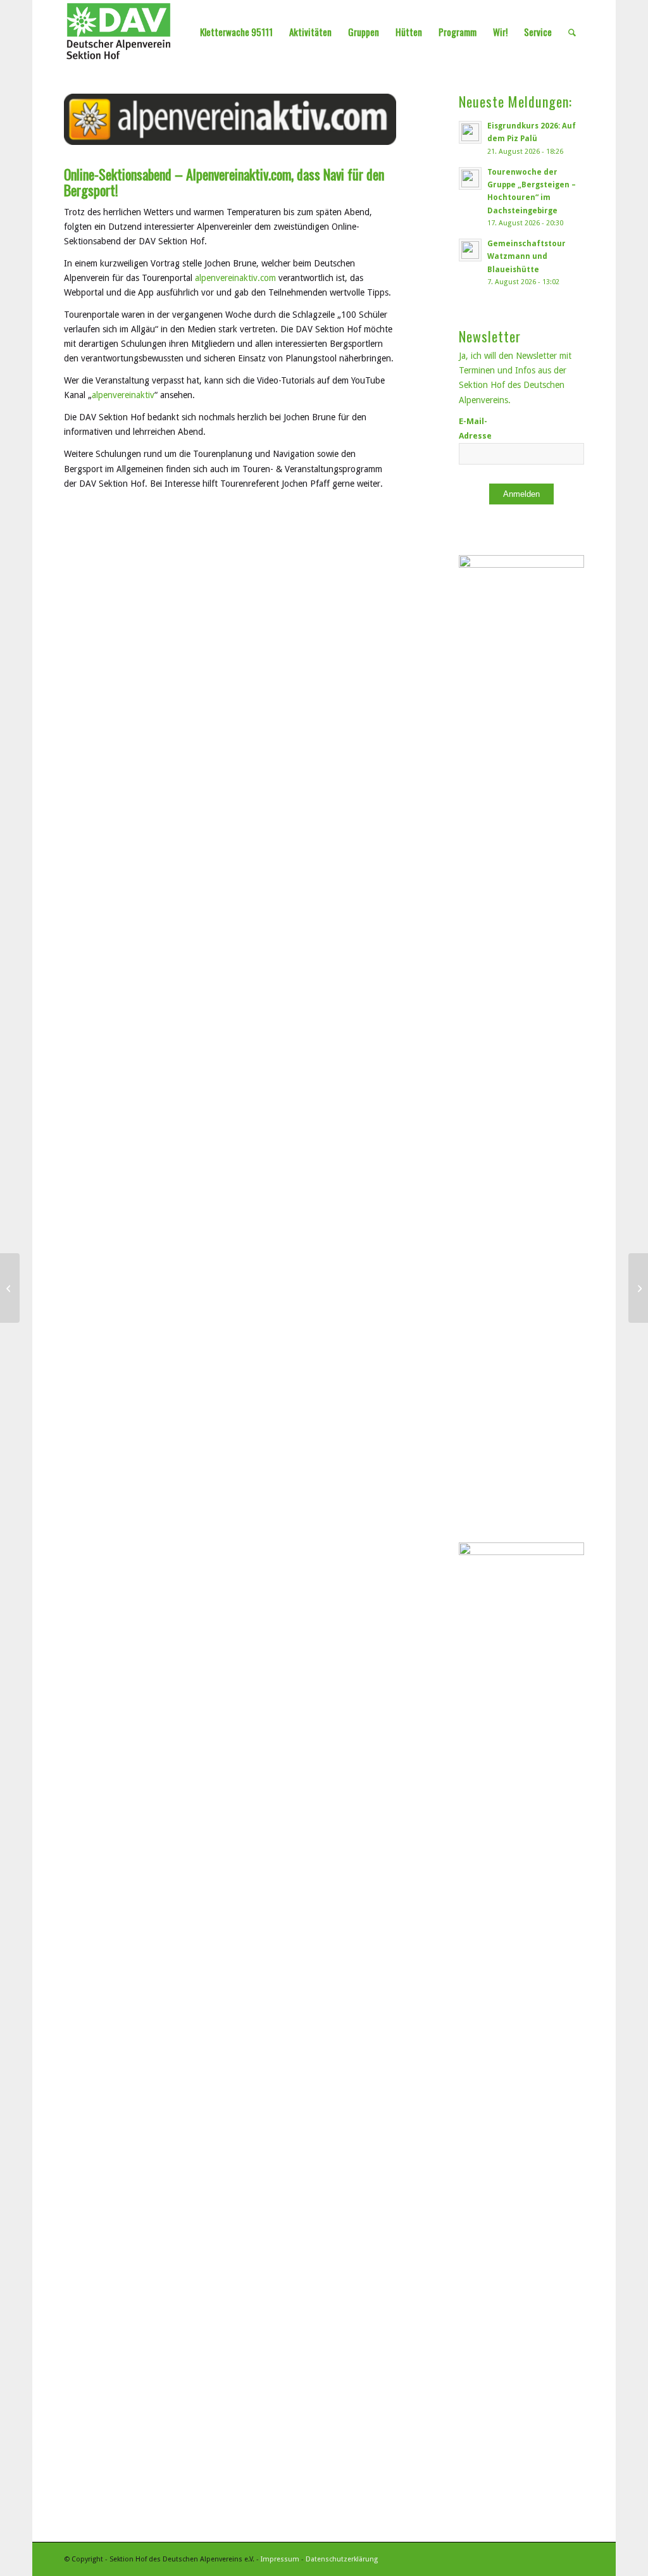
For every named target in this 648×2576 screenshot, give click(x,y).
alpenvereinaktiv (123, 395)
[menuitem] (236, 32)
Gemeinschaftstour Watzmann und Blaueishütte (526, 256)
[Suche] (572, 32)
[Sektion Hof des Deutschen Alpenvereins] (119, 32)
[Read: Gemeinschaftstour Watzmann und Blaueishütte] (470, 250)
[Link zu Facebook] (575, 2558)
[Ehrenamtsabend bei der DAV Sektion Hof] (10, 1288)
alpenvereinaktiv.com (235, 278)
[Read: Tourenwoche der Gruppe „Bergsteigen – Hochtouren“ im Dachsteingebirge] (470, 178)
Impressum (280, 2559)
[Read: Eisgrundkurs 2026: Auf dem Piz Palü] (470, 132)
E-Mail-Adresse (475, 428)
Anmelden (521, 494)
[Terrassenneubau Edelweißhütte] (638, 1288)
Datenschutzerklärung (342, 2559)
